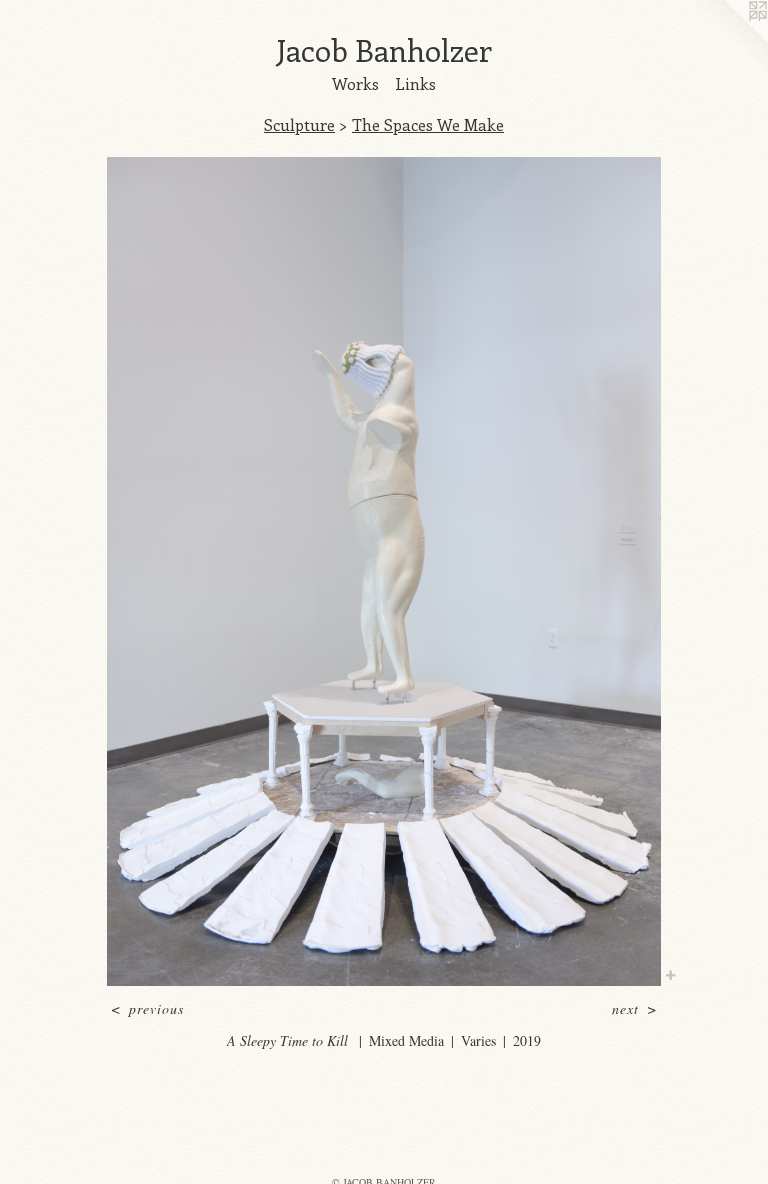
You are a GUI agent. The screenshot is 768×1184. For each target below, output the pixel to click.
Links (415, 83)
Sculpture (299, 124)
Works (355, 83)
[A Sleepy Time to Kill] (383, 571)
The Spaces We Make (428, 124)
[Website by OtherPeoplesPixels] (728, 40)
